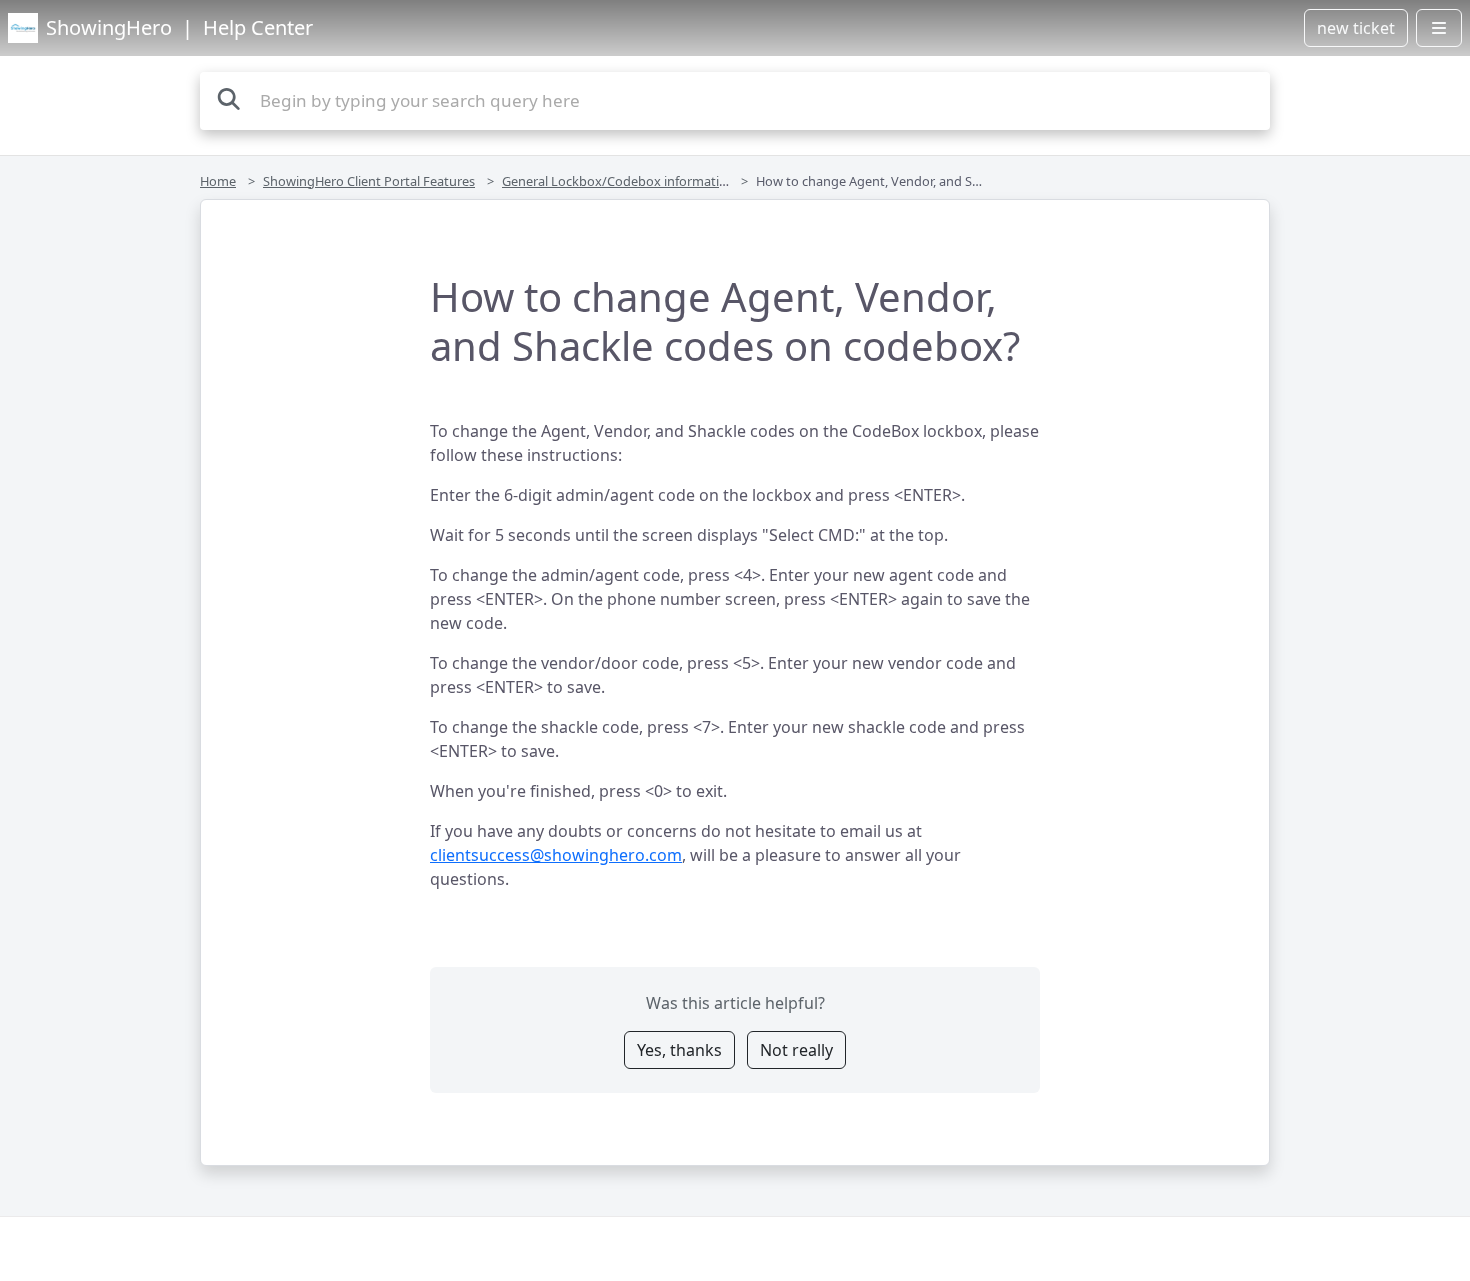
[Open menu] (1439, 28)
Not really (796, 1050)
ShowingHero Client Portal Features (369, 181)
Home (218, 181)
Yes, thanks (679, 1050)
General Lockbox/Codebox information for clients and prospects (693, 181)
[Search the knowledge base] (229, 98)
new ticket (1356, 28)
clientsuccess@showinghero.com (556, 855)
